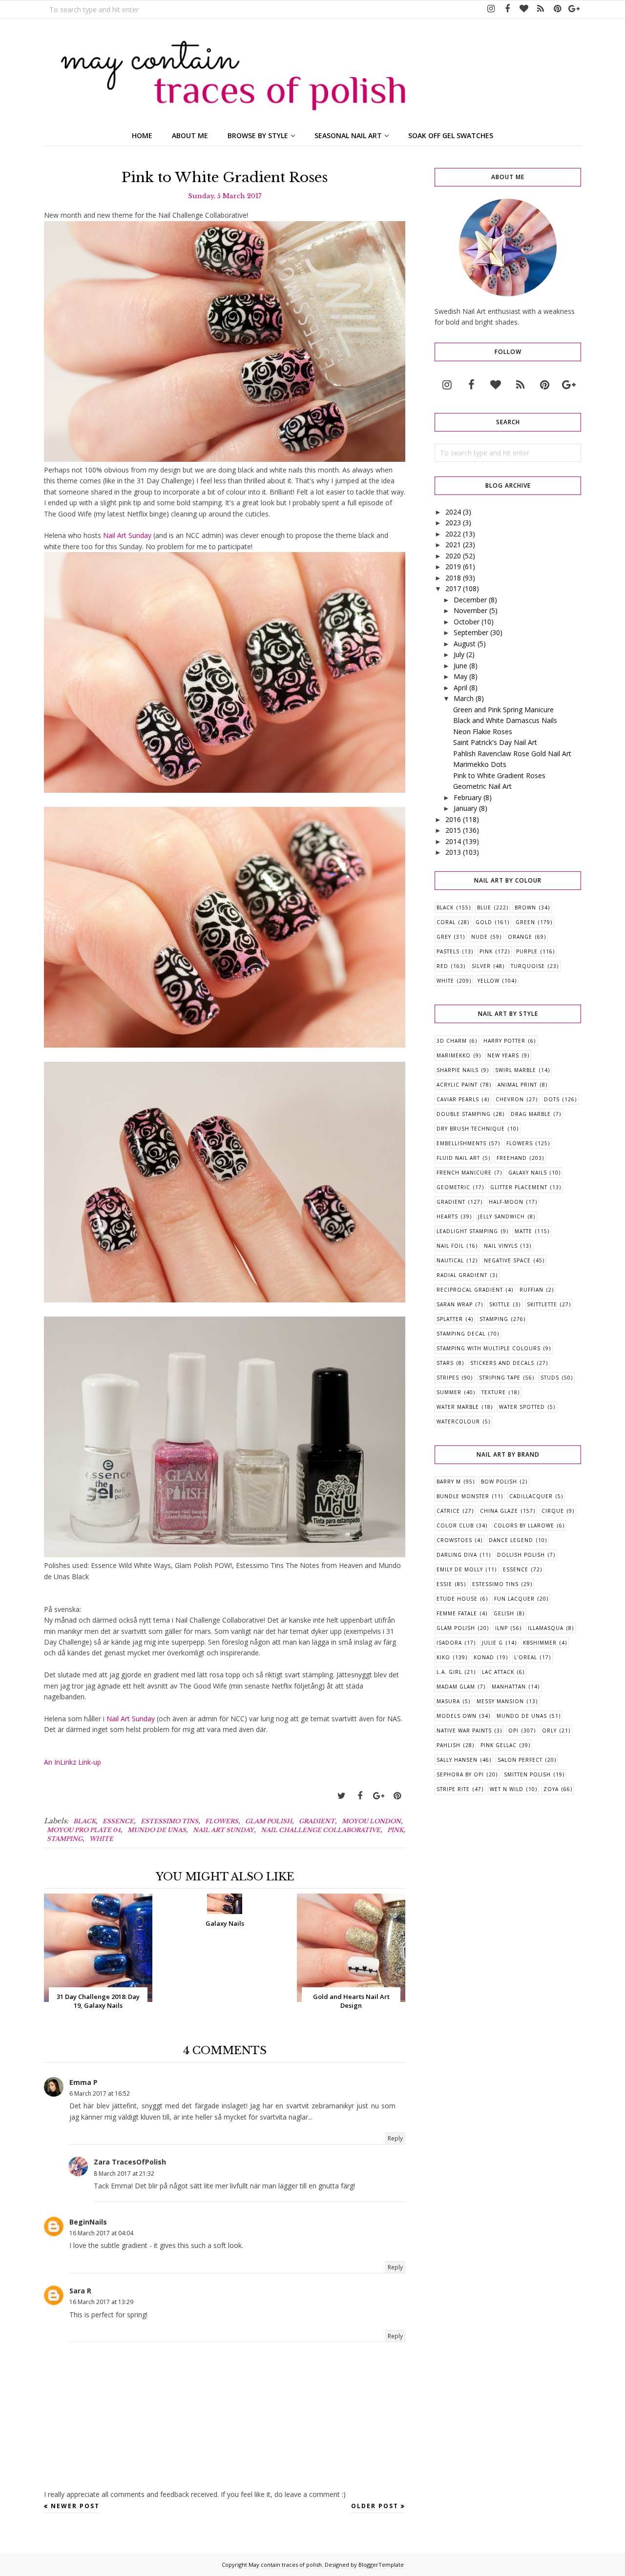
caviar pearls (458, 1099)
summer (449, 1392)
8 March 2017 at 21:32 (124, 2174)
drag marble (531, 1114)
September (471, 632)
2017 (453, 588)
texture (494, 1392)
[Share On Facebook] (360, 1796)
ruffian (531, 1290)
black (84, 1821)
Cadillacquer (531, 1496)
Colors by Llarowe (524, 1525)
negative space (507, 1260)
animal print (517, 1085)
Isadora (449, 1643)
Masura (448, 1701)
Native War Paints (464, 1731)
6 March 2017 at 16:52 (100, 2093)
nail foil (450, 1246)
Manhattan (509, 1687)
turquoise (528, 966)
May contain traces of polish (285, 2565)
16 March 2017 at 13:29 (101, 2302)
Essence (118, 1821)
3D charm (452, 1041)
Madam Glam (456, 1687)
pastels (448, 951)
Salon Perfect (520, 1760)
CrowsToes (454, 1540)
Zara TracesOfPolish (130, 2162)
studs (550, 1378)
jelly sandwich (501, 1216)
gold (484, 922)
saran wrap (455, 1304)
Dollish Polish (521, 1555)
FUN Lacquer (514, 1599)
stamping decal (461, 1334)
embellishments (461, 1143)
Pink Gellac (499, 1745)
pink (395, 1830)
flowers (222, 1821)
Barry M (449, 1482)
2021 (453, 545)
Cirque (553, 1511)
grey (444, 937)
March (464, 698)
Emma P (83, 2082)
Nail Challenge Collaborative (321, 1830)
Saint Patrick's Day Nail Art (495, 742)
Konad (484, 1657)
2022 (453, 534)
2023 (453, 523)
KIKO (443, 1657)
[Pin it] (397, 1796)
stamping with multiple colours (489, 1348)
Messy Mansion (500, 1701)
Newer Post (75, 2506)
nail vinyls (501, 1246)
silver (481, 966)
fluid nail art (458, 1158)
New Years (503, 1055)
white (101, 1839)
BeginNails (88, 2222)
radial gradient (462, 1275)
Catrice (448, 1511)
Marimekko (454, 1055)
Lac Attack (498, 1672)
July (459, 654)
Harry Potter (504, 1041)
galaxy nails (528, 1173)
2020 (453, 556)
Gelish (504, 1613)
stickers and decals (502, 1363)
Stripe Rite (453, 1789)
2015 (453, 830)
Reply (395, 2138)
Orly (549, 1731)
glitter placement (519, 1187)
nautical (450, 1260)
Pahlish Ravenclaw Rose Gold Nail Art (512, 753)
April (460, 688)
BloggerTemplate (381, 2565)
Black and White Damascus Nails (505, 720)
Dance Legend (511, 1540)
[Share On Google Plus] (378, 1796)
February (468, 797)
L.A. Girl (449, 1672)
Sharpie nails (458, 1070)
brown (525, 907)
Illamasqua (546, 1628)
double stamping (464, 1114)
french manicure (464, 1173)
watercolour (458, 1422)
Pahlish (448, 1745)
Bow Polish (499, 1482)
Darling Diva (457, 1555)
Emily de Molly (460, 1569)
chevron (510, 1099)
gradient (317, 1821)
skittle (500, 1304)
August (465, 644)
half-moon (506, 1202)
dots (552, 1099)
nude (479, 937)
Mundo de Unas (157, 1830)
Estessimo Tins (169, 1821)
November (470, 610)
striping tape (500, 1378)
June (460, 666)
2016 (453, 819)
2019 (453, 567)
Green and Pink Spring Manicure (503, 710)
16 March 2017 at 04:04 (101, 2233)
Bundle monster (463, 1496)
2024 (453, 512)
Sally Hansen (457, 1760)
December (470, 600)
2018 (453, 578)
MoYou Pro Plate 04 (84, 1830)
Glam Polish (269, 1821)
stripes (448, 1378)
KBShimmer (540, 1643)
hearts (447, 1216)
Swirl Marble (516, 1070)
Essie (444, 1584)
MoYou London (371, 1821)
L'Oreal (526, 1657)
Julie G (492, 1643)
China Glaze (499, 1511)
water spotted (522, 1407)
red (442, 966)
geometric (453, 1187)
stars (445, 1363)
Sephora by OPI (460, 1774)
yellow (489, 981)
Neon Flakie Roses (483, 732)
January (465, 808)
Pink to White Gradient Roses (499, 775)
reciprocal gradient (470, 1290)
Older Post (375, 2506)
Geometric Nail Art (482, 786)
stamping (65, 1839)
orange (520, 937)
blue (484, 907)
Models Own (457, 1716)
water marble (458, 1407)
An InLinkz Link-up (73, 1762)
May (460, 676)
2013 (453, 852)
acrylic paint (457, 1085)
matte (523, 1231)
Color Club (455, 1525)
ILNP (501, 1628)
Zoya (551, 1789)
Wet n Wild (507, 1789)
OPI (513, 1731)
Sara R (80, 2291)
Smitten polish (527, 1774)
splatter (450, 1319)
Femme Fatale (457, 1613)
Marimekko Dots (480, 764)
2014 (453, 841)
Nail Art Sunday (127, 535)
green (525, 922)
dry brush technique (471, 1129)
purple (527, 951)
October (467, 622)
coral (446, 922)
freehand (512, 1158)
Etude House (457, 1599)
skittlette (542, 1304)
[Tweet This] (341, 1796)
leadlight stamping (467, 1231)
